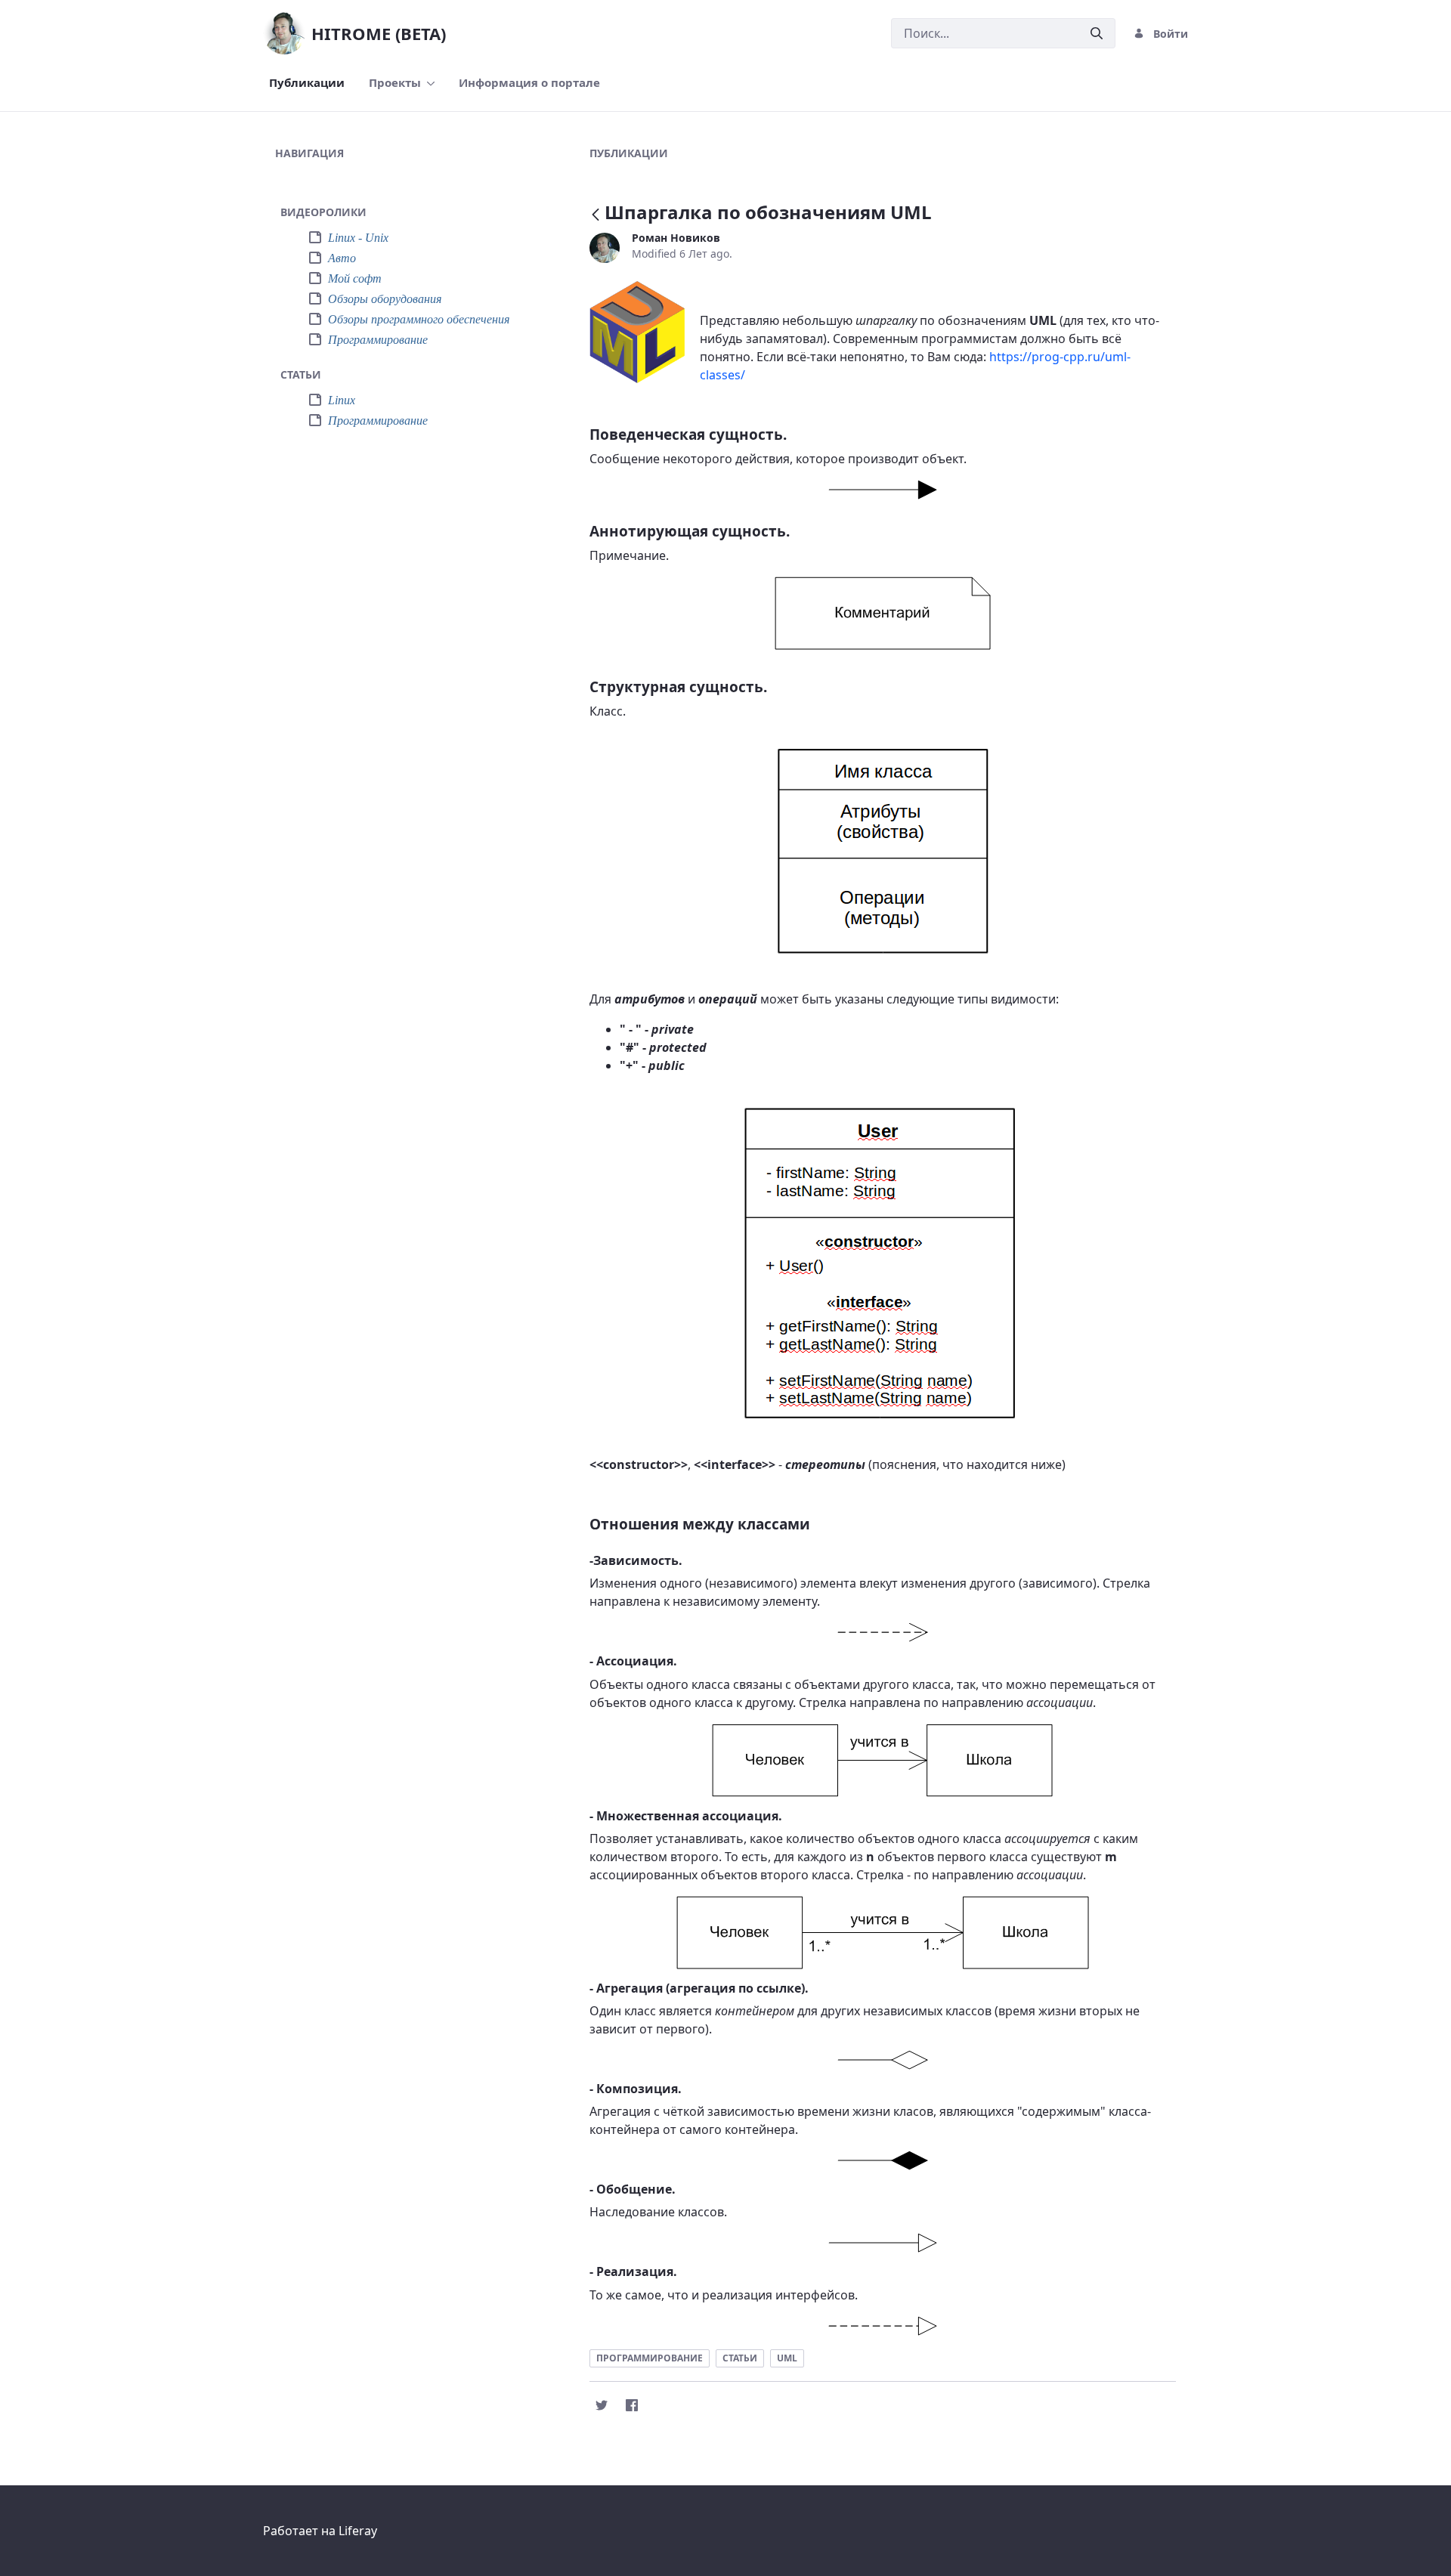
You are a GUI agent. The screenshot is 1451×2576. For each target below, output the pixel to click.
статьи (740, 2358)
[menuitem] (307, 83)
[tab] (411, 213)
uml (787, 2358)
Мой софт (355, 278)
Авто (342, 258)
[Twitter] (602, 2405)
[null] (597, 215)
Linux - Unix (358, 238)
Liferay (358, 2531)
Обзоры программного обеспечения (419, 319)
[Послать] (1097, 34)
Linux (342, 400)
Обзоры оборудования (385, 299)
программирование (650, 2358)
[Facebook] (632, 2405)
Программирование (378, 340)
